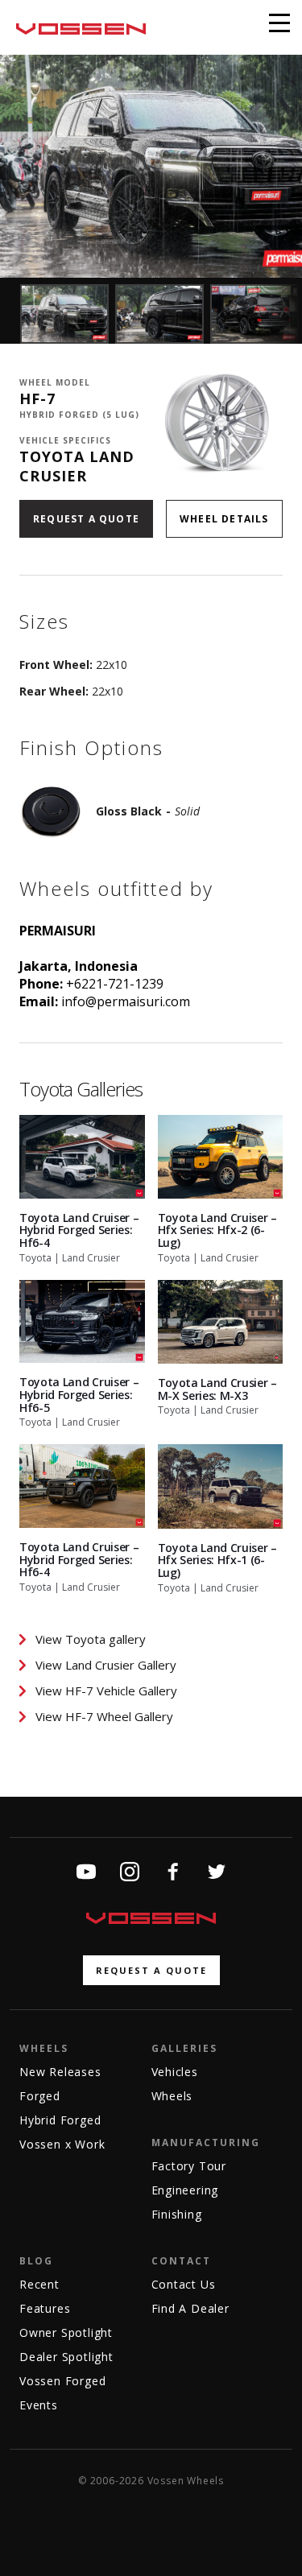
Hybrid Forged (60, 2120)
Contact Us (184, 2284)
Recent (39, 2284)
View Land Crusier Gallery (106, 1665)
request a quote (151, 1970)
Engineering (185, 2190)
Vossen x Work (62, 2144)
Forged (40, 2096)
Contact (181, 2261)
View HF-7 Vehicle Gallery (106, 1690)
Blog (36, 2261)
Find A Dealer (190, 2308)
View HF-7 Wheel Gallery (104, 1716)
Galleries (184, 2048)
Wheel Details (224, 519)
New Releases (60, 2072)
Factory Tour (189, 2166)
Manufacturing (206, 2143)
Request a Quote (86, 519)
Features (45, 2308)
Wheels (44, 2048)
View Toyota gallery (91, 1639)
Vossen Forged (62, 2381)
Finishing (177, 2214)
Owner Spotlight (66, 2332)
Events (39, 2405)
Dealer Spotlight (66, 2357)
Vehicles (175, 2072)
